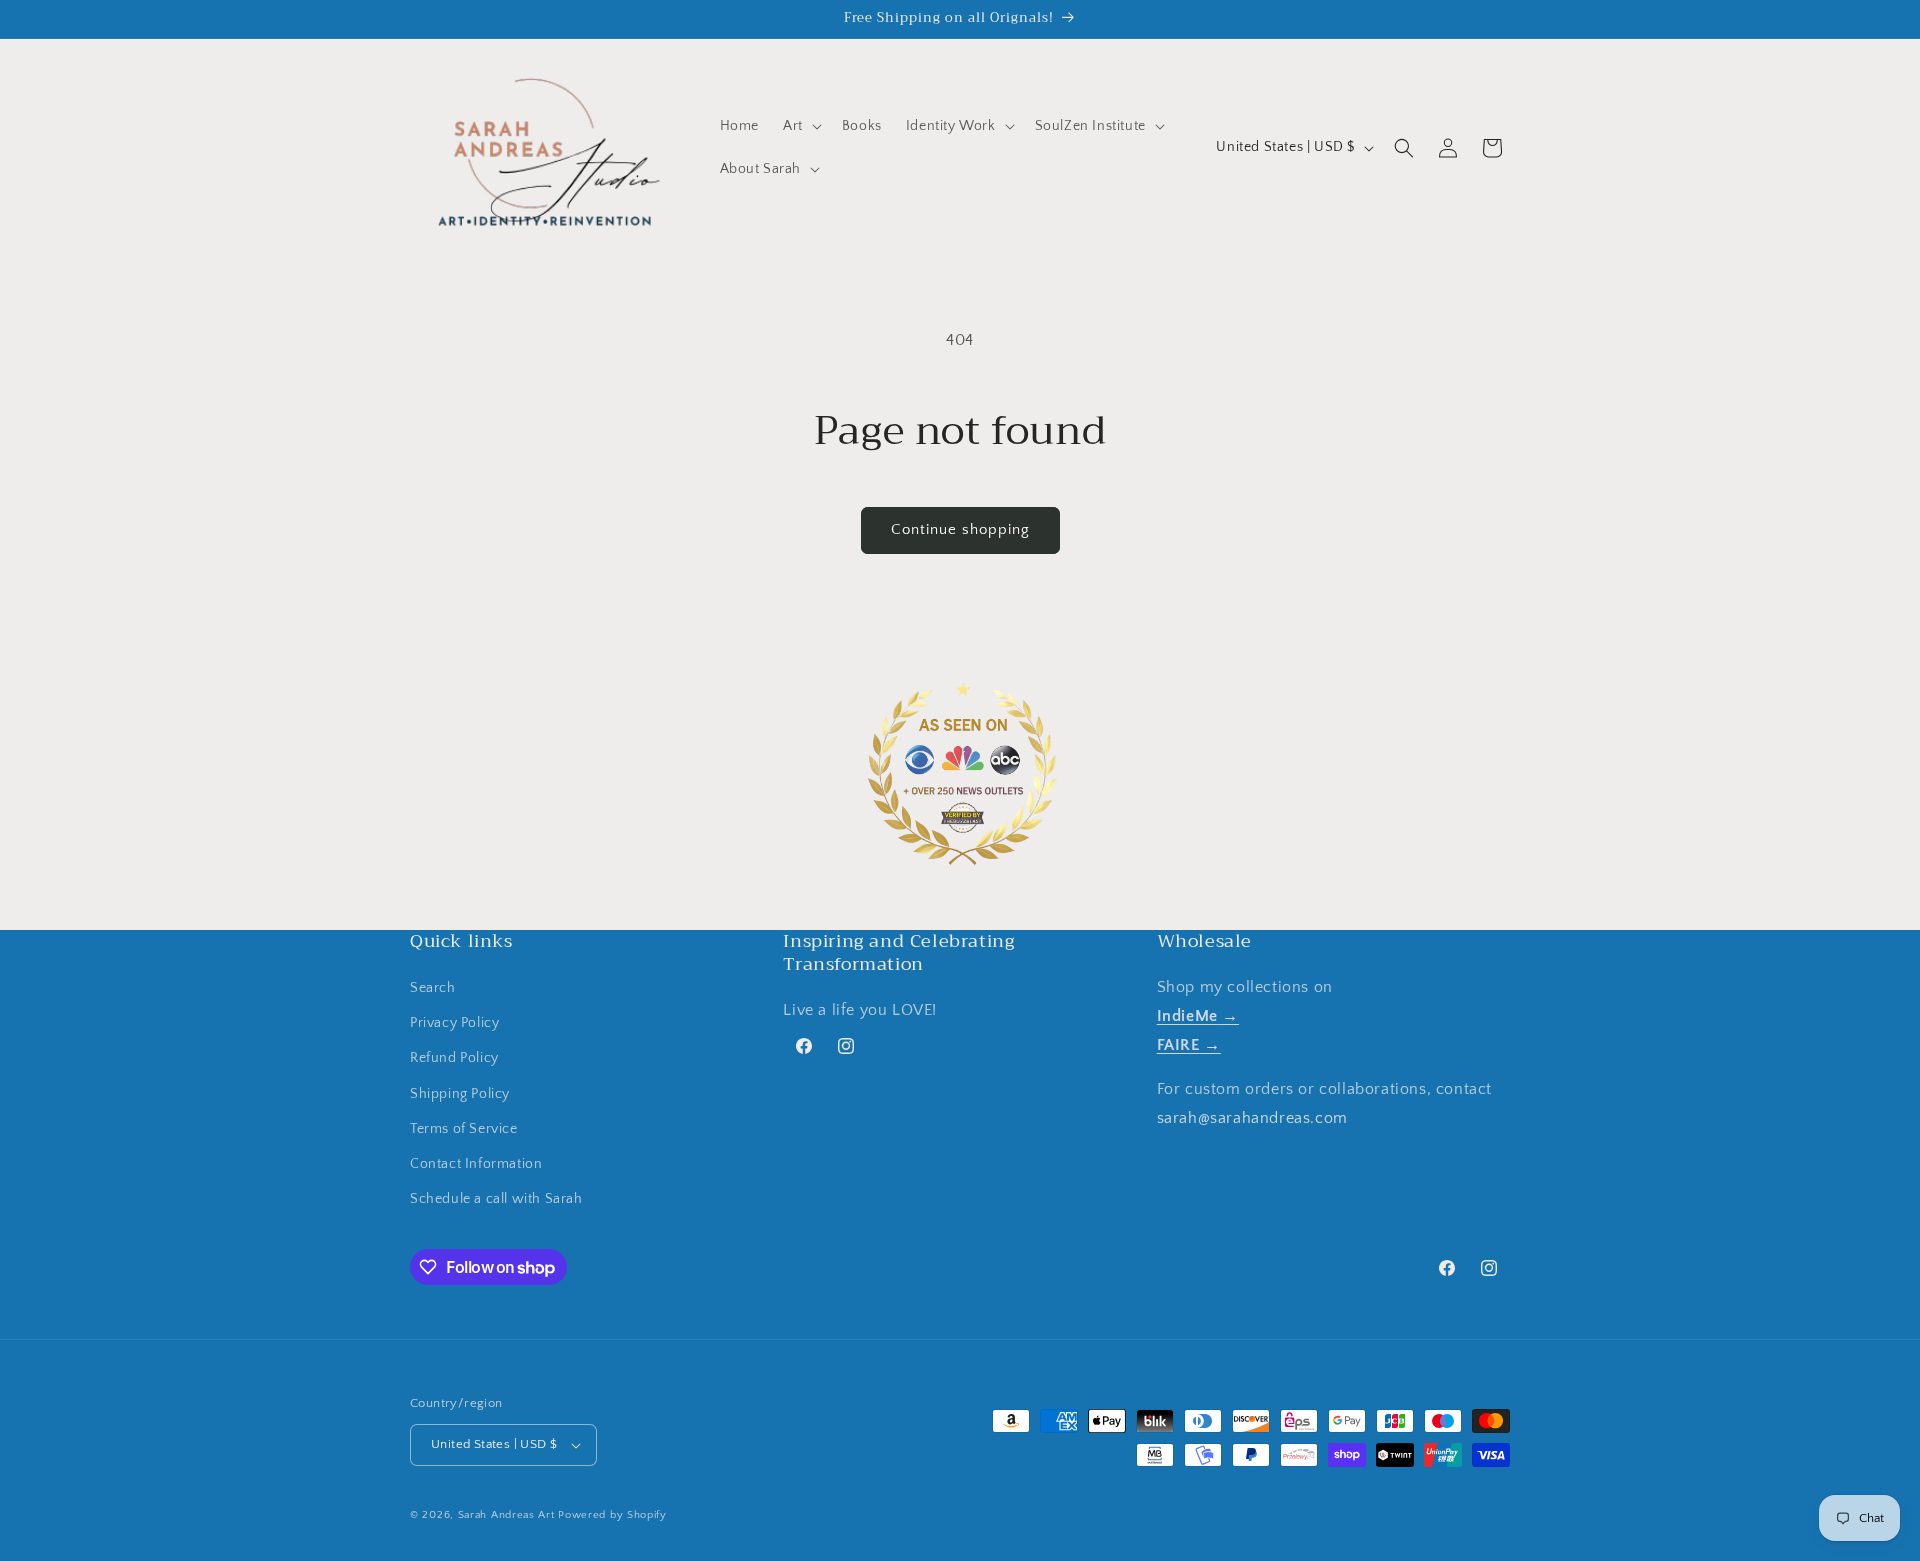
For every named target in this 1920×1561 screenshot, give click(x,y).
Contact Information (476, 1164)
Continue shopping (960, 529)
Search (433, 988)
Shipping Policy (460, 1094)
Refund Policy (454, 1058)
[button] (800, 126)
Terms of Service (464, 1129)
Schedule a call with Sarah (496, 1199)
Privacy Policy (454, 1023)
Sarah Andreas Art (506, 1515)
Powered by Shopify (612, 1515)
